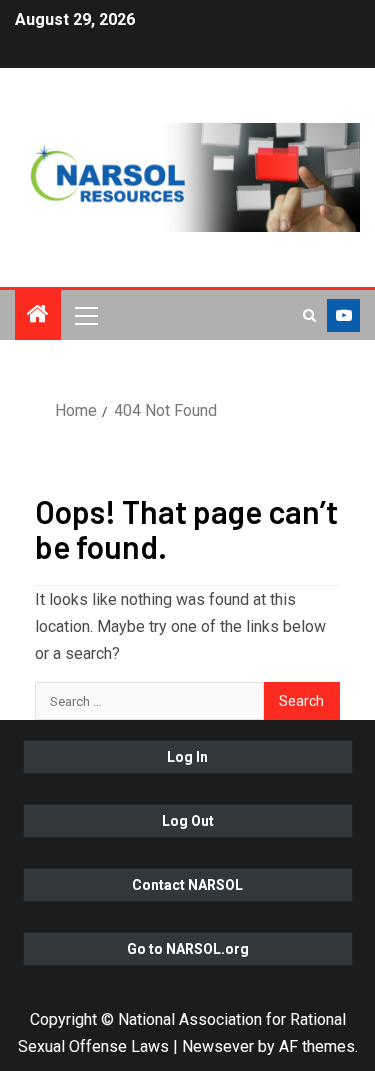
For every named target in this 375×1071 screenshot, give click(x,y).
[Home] (38, 316)
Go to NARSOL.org (188, 949)
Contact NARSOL (187, 885)
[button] (85, 315)
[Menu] (85, 315)
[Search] (309, 315)
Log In (187, 757)
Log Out (188, 821)
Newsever (218, 1046)
